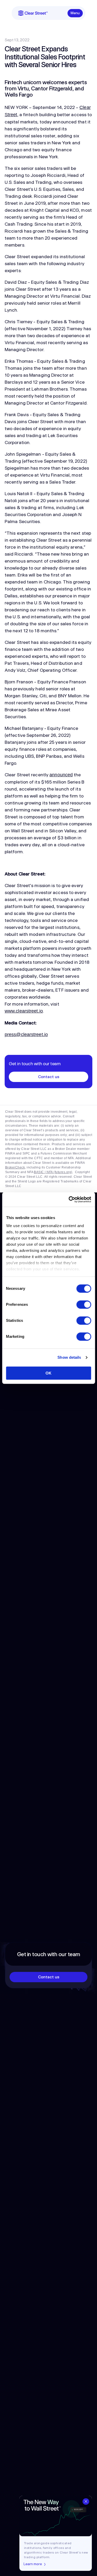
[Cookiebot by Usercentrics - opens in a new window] (69, 1199)
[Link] (33, 13)
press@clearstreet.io (26, 1034)
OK (48, 1373)
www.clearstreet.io (24, 1011)
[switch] (84, 1305)
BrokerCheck (15, 1167)
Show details (69, 1357)
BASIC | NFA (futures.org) (53, 1172)
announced (61, 775)
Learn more (33, 2564)
